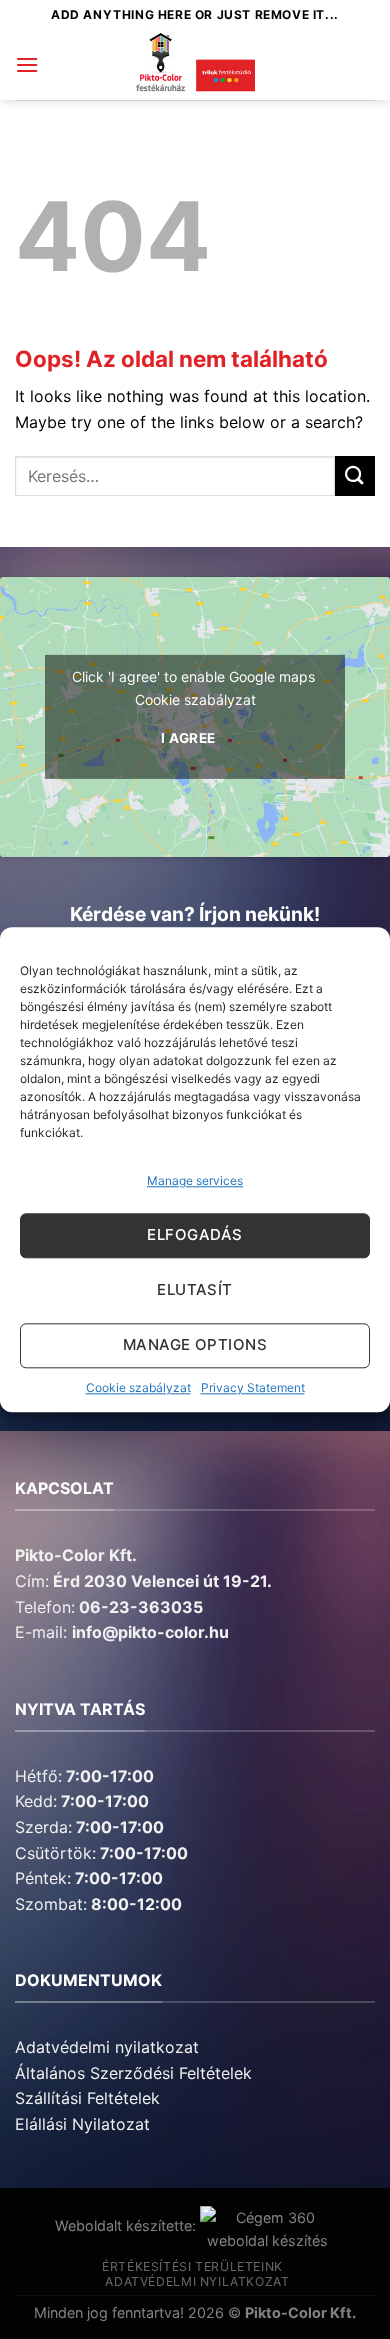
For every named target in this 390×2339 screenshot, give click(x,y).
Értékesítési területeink (192, 2266)
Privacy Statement (253, 1387)
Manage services (195, 1180)
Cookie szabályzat (138, 1387)
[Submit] (355, 475)
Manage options (195, 1345)
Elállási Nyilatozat (82, 2124)
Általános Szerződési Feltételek (133, 2073)
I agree (188, 738)
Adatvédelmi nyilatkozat (107, 2047)
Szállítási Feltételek (87, 2098)
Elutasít (195, 1290)
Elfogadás (194, 1235)
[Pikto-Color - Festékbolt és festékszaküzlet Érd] (195, 65)
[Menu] (27, 64)
